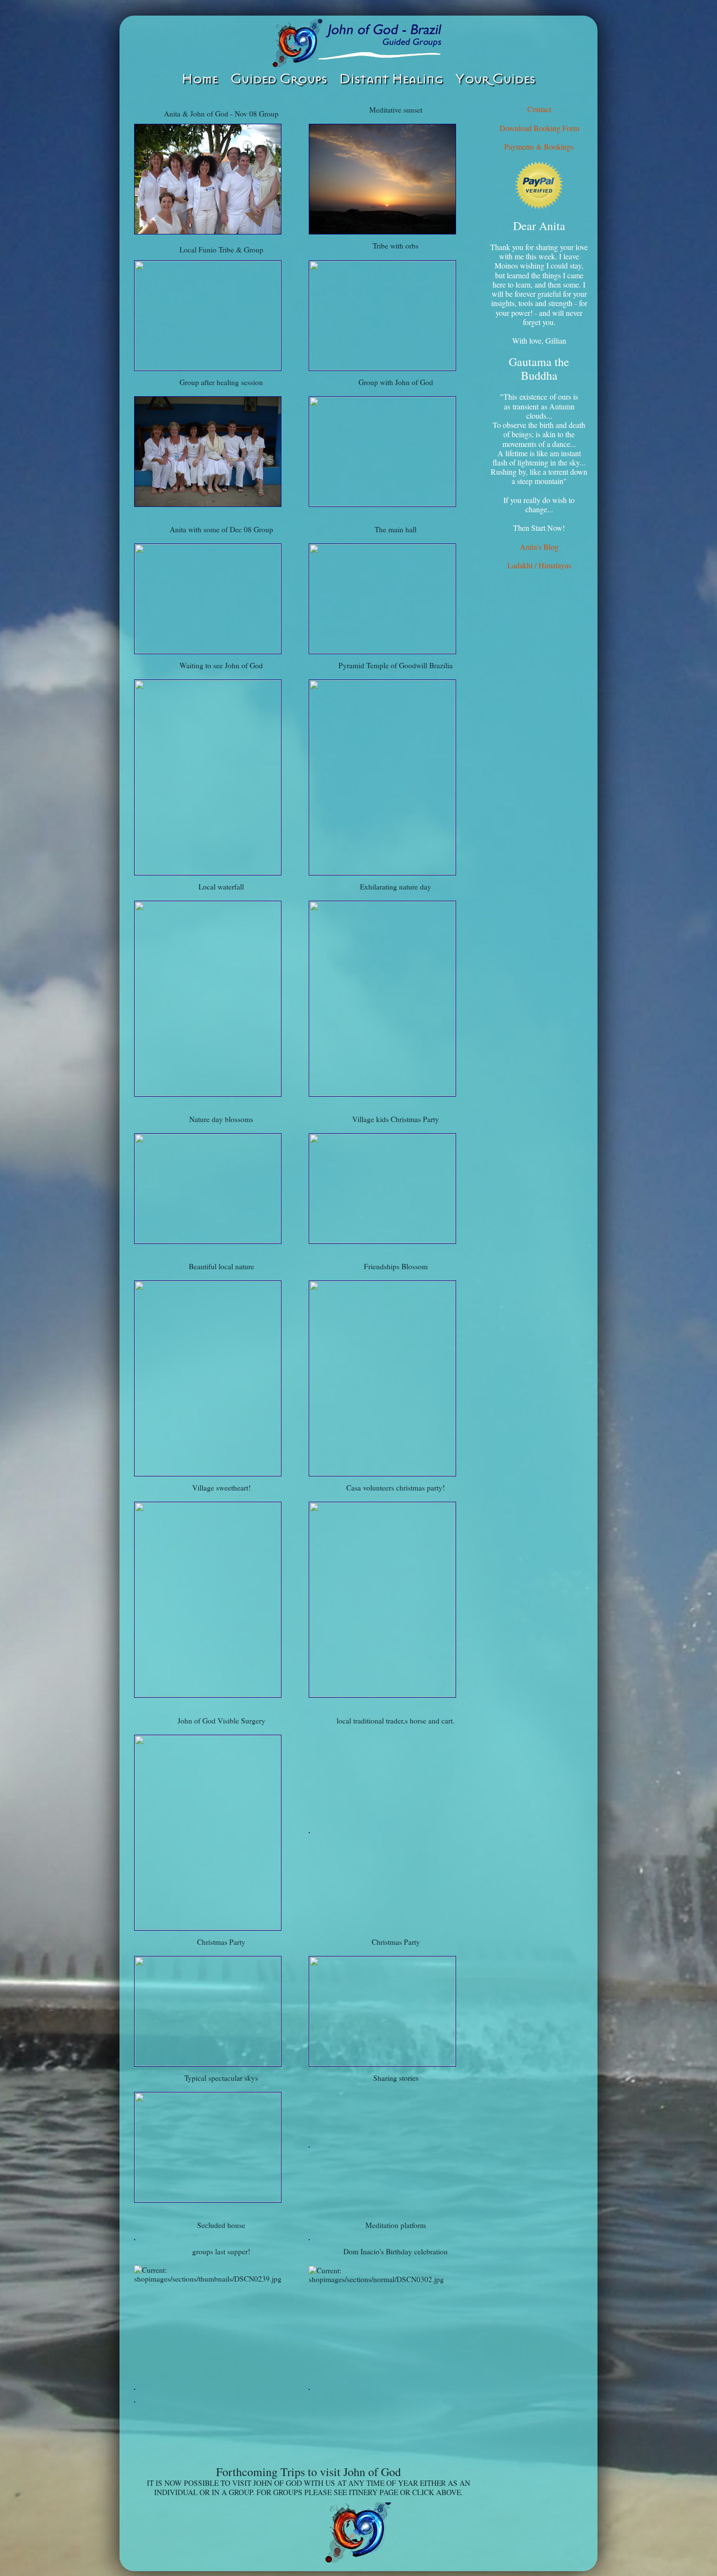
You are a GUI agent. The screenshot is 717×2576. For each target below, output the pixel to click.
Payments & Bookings (539, 146)
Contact (539, 109)
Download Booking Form (539, 128)
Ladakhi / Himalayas (539, 565)
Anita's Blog (539, 547)
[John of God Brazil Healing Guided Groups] (358, 43)
